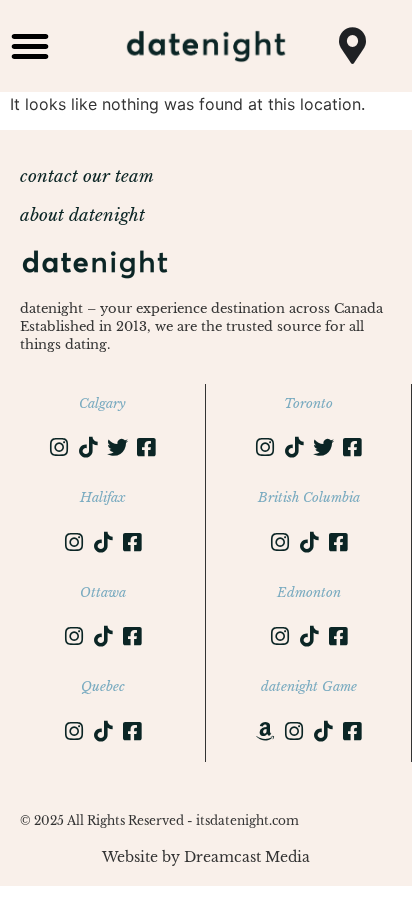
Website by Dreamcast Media (206, 857)
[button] (30, 46)
